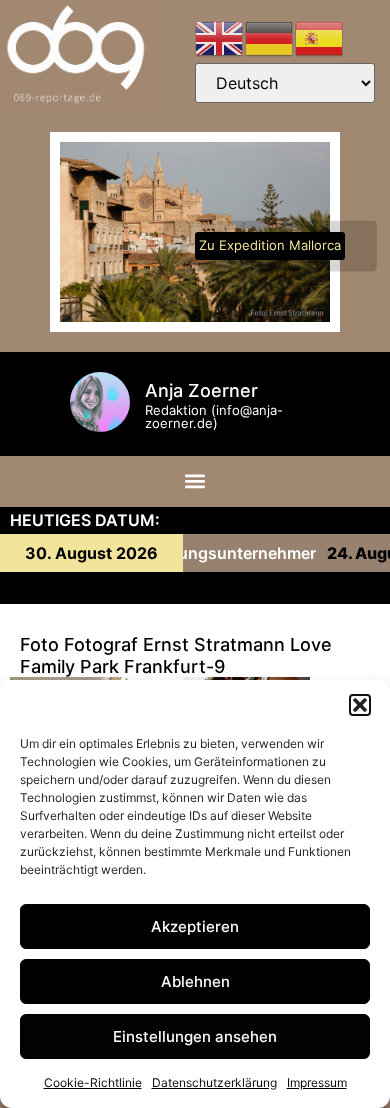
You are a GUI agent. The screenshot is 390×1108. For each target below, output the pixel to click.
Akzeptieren (195, 926)
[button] (360, 705)
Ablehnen (195, 981)
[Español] (320, 37)
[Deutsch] (270, 37)
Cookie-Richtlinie (93, 1082)
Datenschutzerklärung (214, 1082)
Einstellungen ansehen (195, 1036)
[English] (220, 37)
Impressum (317, 1082)
